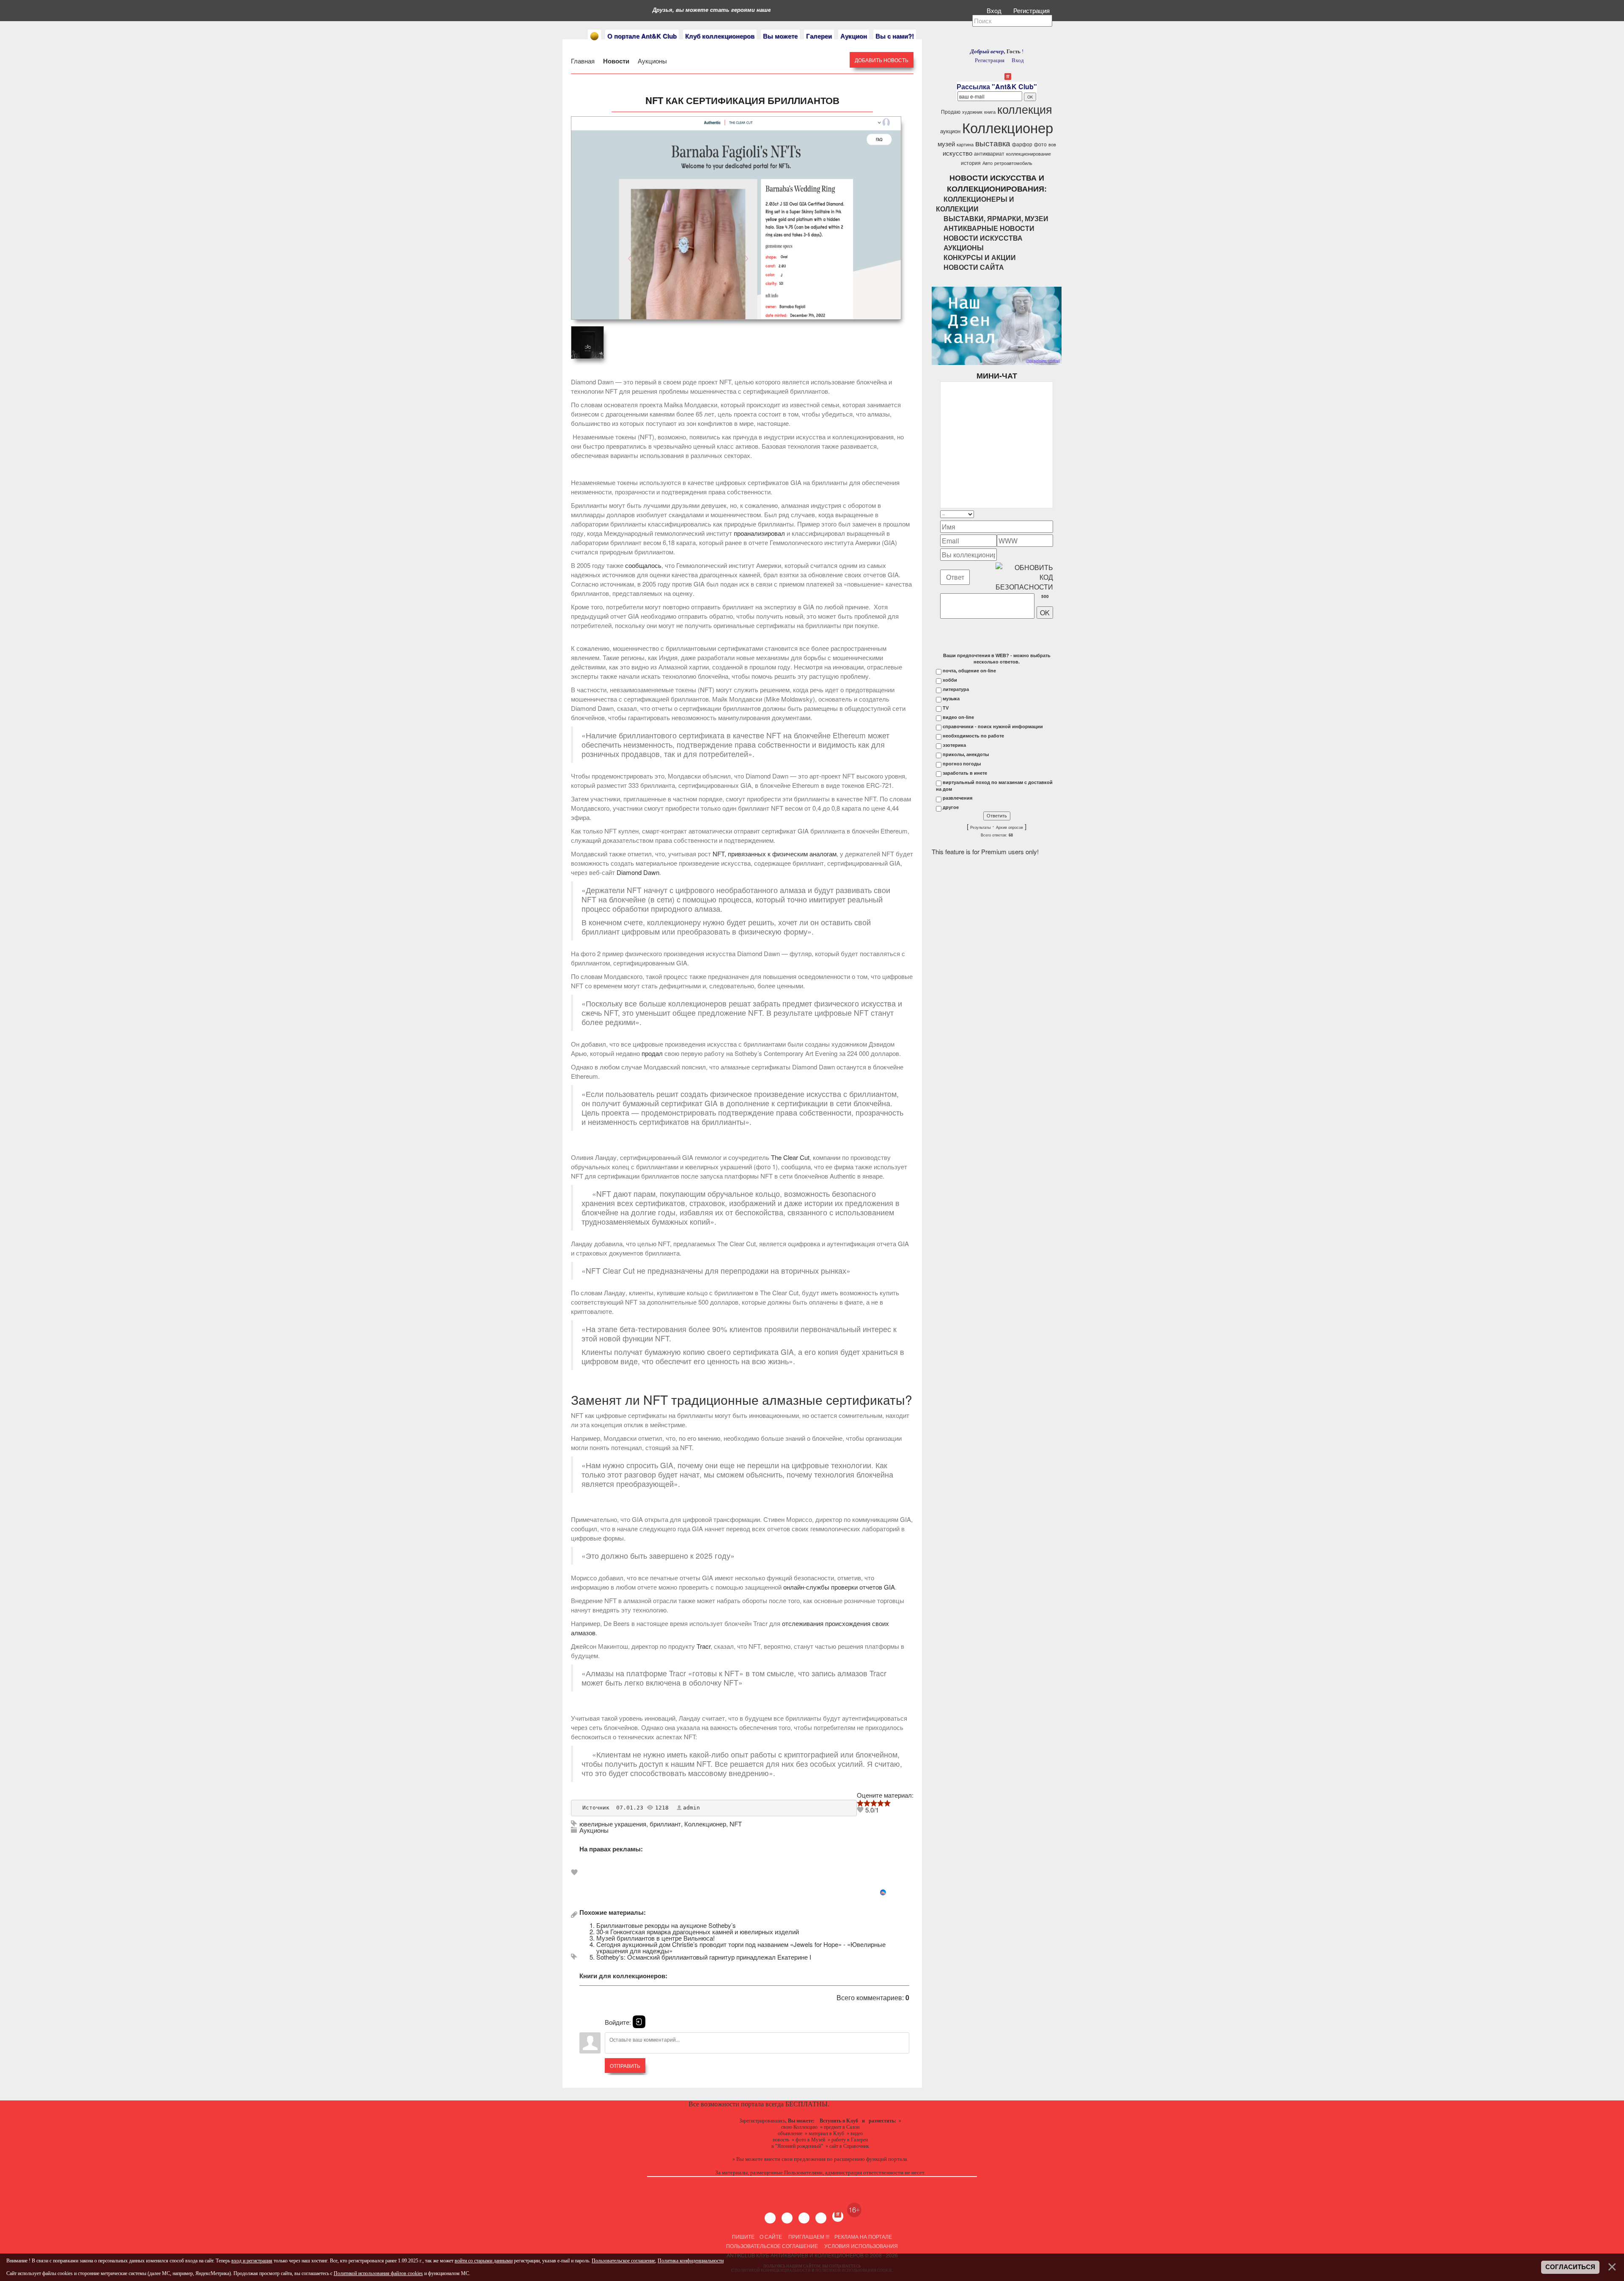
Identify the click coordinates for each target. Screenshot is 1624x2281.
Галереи (819, 36)
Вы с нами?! (895, 36)
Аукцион (854, 36)
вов (1052, 144)
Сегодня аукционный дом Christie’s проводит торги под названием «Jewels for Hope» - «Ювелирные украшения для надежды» (741, 1947)
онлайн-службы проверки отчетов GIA (839, 1587)
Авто (988, 163)
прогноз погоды (962, 764)
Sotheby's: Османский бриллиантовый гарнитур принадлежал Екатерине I (704, 1957)
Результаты (980, 828)
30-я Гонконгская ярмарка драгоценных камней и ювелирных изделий (698, 1931)
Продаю (951, 111)
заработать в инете (965, 773)
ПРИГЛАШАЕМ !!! (809, 2236)
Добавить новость (882, 60)
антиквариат (989, 153)
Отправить (625, 2066)
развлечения (957, 798)
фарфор (1022, 144)
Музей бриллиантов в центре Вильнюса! (656, 1938)
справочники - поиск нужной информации (993, 727)
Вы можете (780, 36)
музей (946, 144)
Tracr (704, 1646)
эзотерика (954, 745)
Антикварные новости (989, 228)
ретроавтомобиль (1013, 163)
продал (652, 1053)
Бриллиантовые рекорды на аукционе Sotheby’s (666, 1925)
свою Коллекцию (799, 2127)
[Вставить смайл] (1051, 514)
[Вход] (639, 2022)
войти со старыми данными (484, 2261)
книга (990, 112)
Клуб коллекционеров (720, 36)
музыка (951, 699)
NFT (736, 1824)
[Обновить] (1042, 514)
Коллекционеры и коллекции (975, 204)
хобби (950, 680)
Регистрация (1032, 10)
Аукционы (652, 61)
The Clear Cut (790, 1157)
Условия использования (860, 2246)
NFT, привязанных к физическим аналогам (775, 854)
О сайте (771, 2236)
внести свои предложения (795, 2159)
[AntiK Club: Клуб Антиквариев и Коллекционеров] (594, 36)
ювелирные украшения (613, 1824)
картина (965, 144)
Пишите (743, 2236)
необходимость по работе (973, 736)
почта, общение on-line (969, 671)
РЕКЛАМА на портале (863, 2236)
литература (956, 689)
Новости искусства (983, 238)
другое (951, 807)
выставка (993, 143)
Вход (995, 10)
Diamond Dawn (638, 872)
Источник (596, 1808)
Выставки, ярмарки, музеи (996, 218)
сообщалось (643, 565)
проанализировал (759, 533)
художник (972, 112)
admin (691, 1808)
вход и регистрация (252, 2261)
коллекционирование (1029, 154)
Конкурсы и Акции (980, 257)
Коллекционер (705, 1824)
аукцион (950, 131)
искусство (957, 153)
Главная (584, 61)
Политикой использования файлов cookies (378, 2273)
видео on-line (958, 717)
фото (1040, 144)
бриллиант (665, 1824)
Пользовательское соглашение (772, 2246)
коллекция (1025, 109)
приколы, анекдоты (966, 754)
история (971, 163)
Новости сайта (974, 267)
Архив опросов (1010, 828)
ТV (946, 708)
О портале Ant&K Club (642, 36)
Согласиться (1570, 2267)
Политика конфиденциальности (691, 2261)
